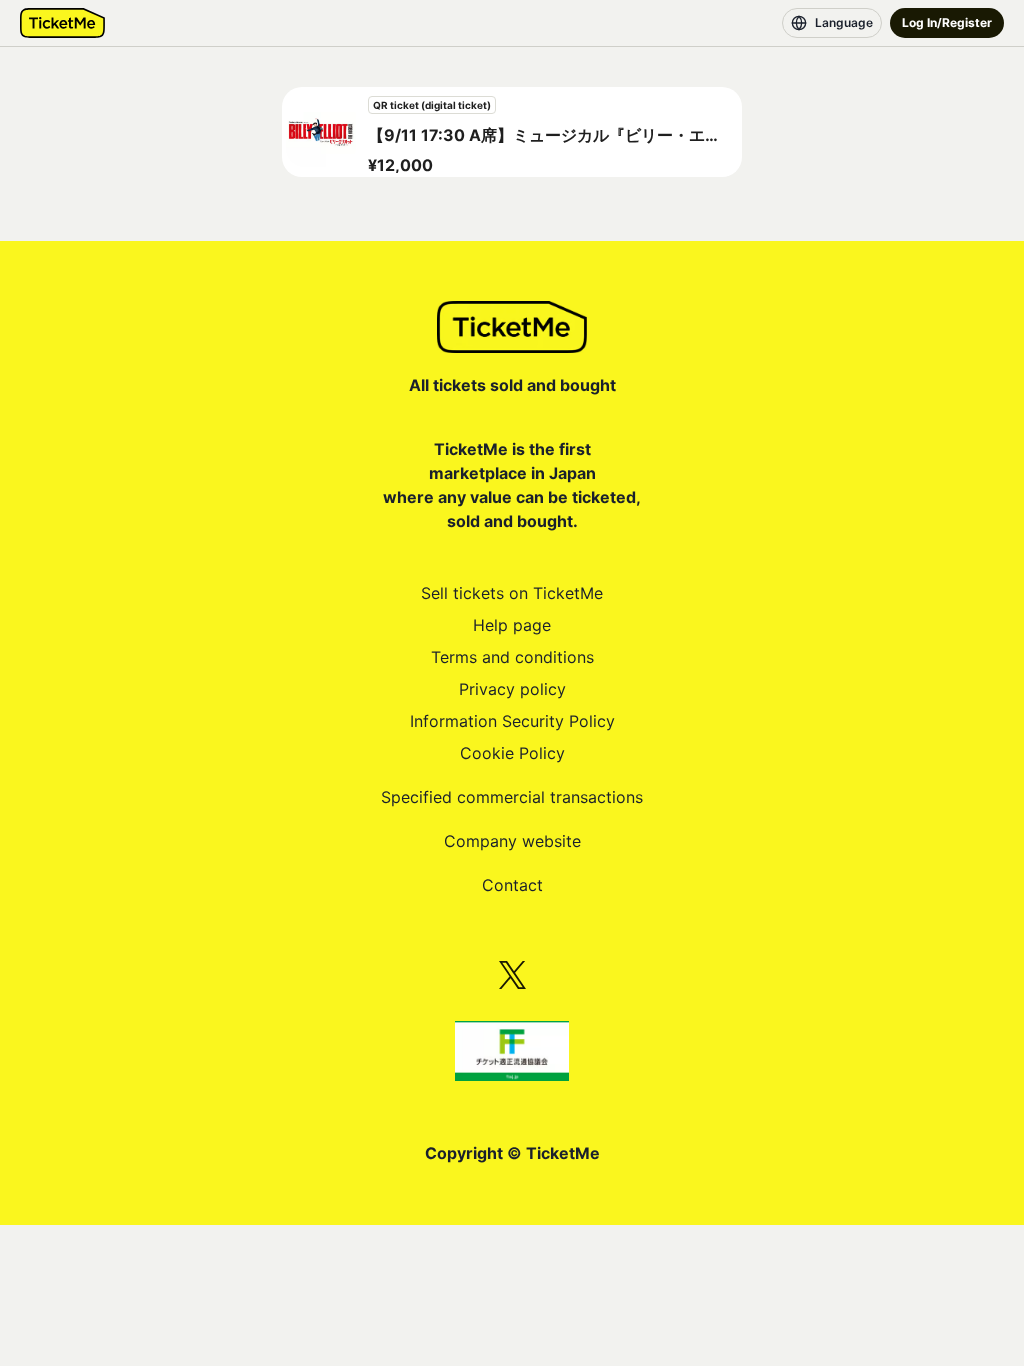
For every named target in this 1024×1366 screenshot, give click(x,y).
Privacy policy (512, 689)
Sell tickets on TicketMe (512, 593)
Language (844, 22)
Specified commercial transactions (512, 797)
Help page (512, 625)
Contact (512, 885)
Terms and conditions (512, 657)
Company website (512, 841)
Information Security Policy (512, 721)
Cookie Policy (512, 753)
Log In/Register (947, 22)
